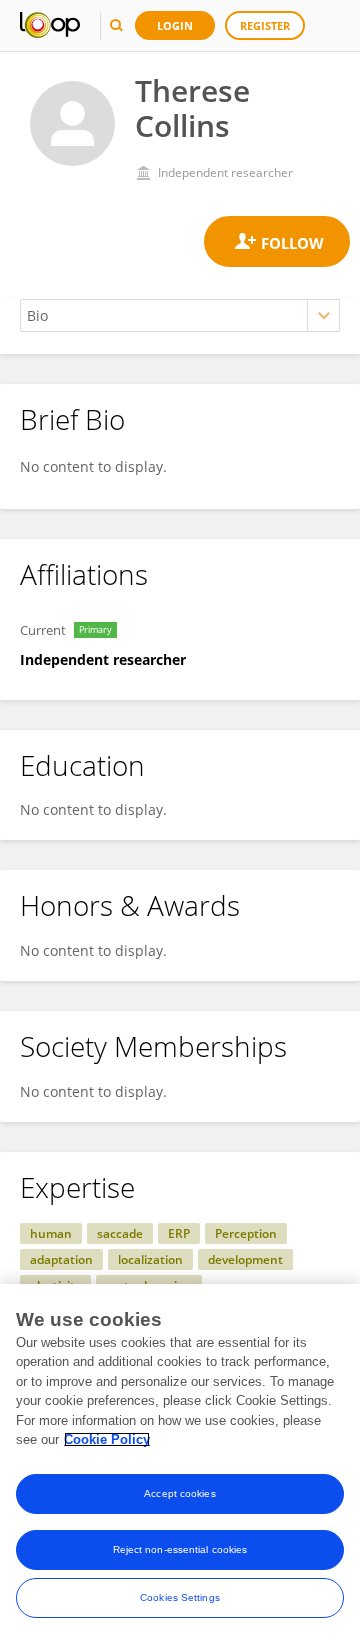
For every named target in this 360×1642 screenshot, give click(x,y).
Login (175, 25)
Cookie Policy (107, 1439)
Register (265, 25)
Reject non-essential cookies (180, 1549)
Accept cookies (179, 1493)
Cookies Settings (180, 1597)
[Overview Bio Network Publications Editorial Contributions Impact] (180, 315)
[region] (180, 1463)
